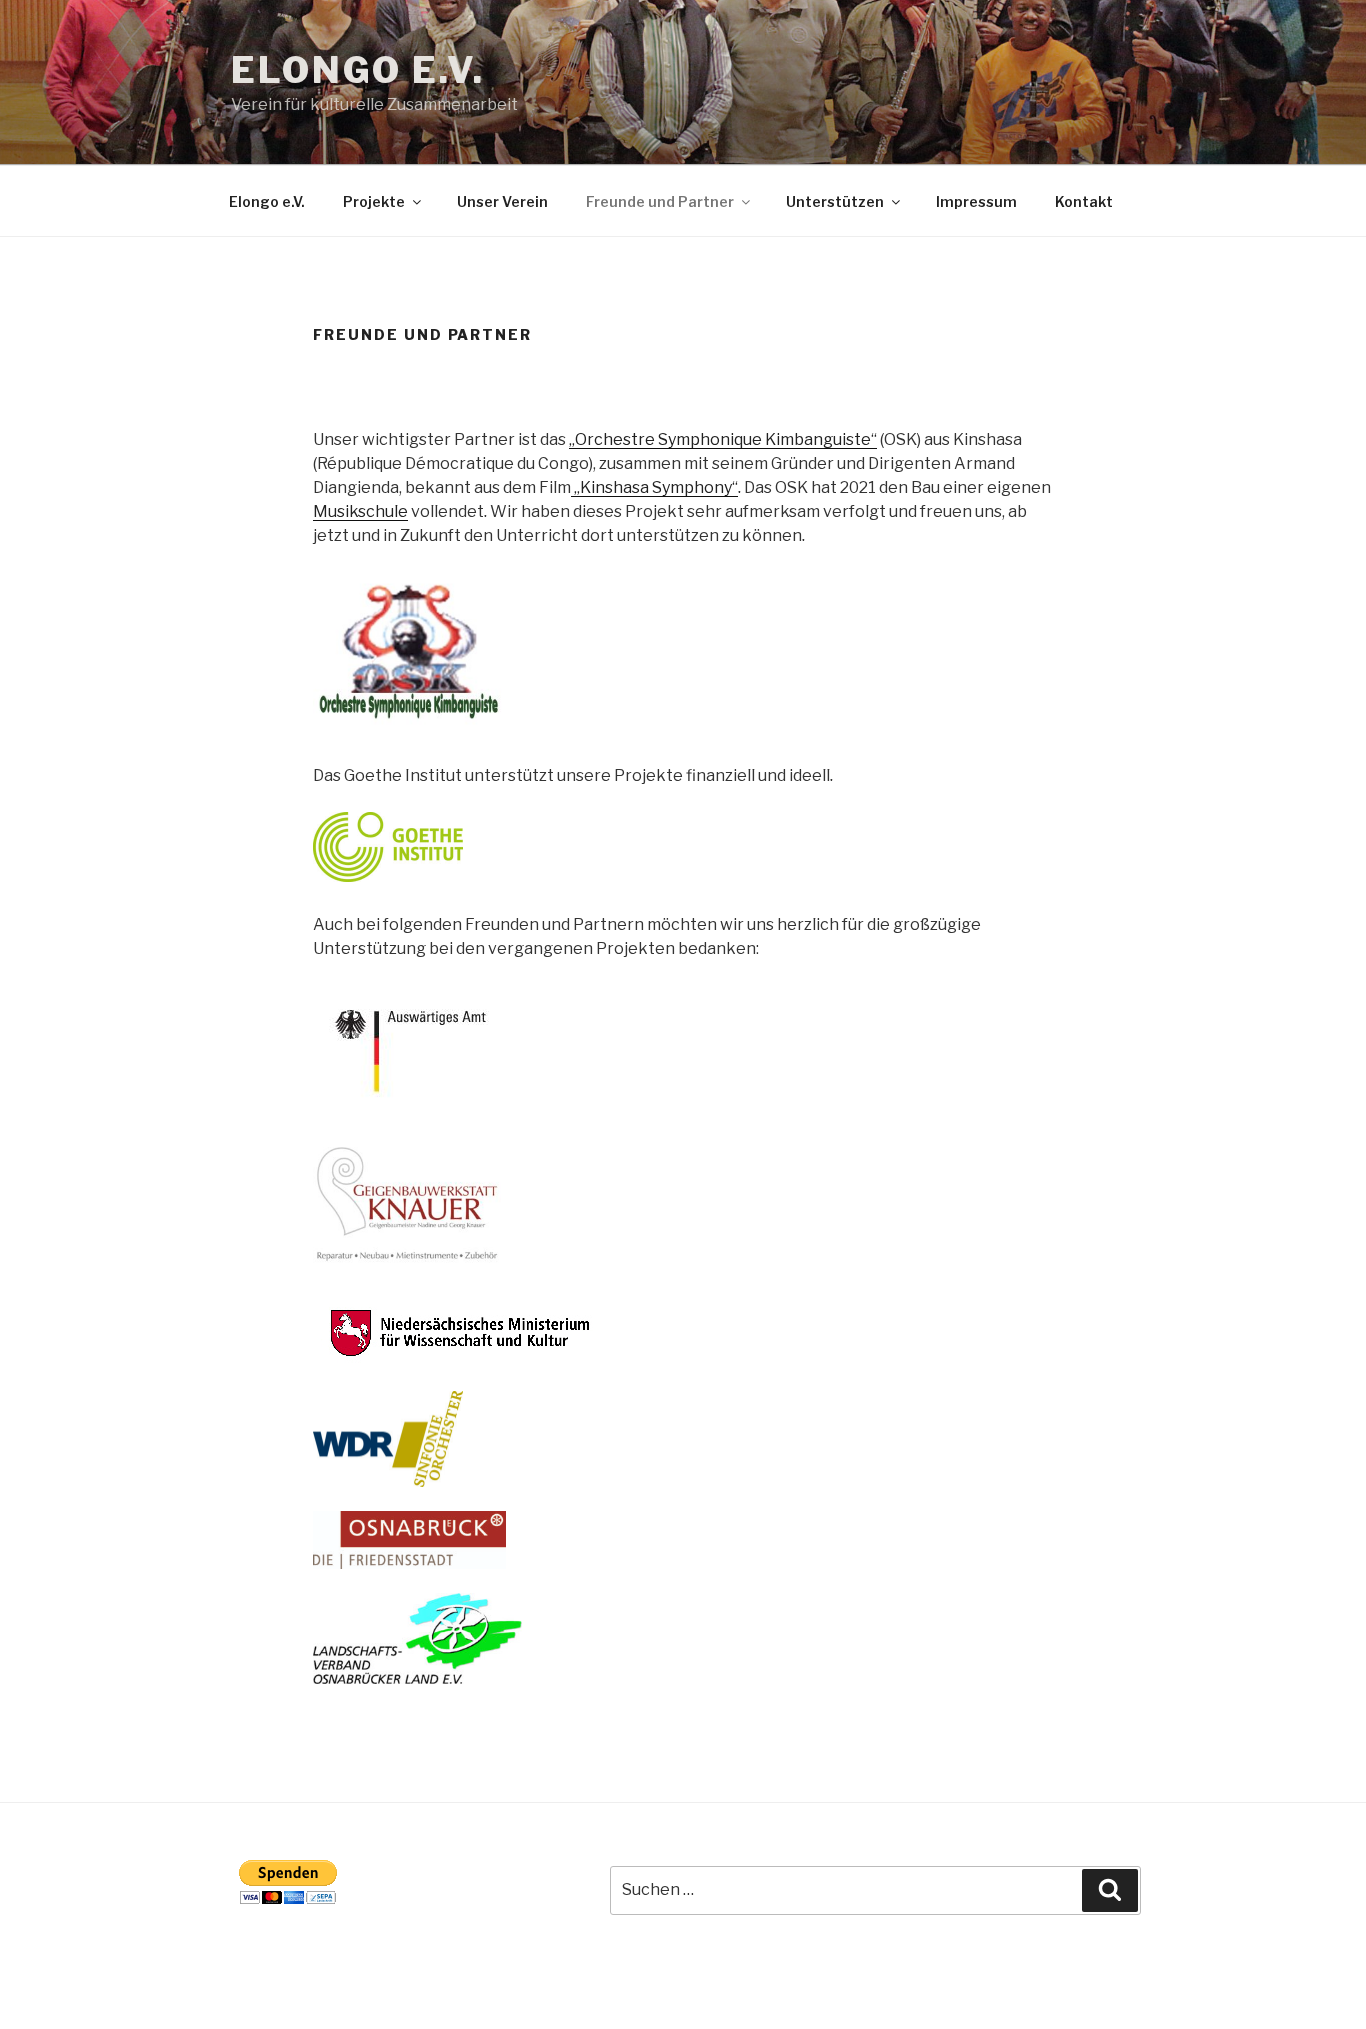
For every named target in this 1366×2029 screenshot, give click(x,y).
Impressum (976, 201)
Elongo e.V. (358, 70)
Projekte (374, 201)
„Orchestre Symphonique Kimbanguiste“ (723, 439)
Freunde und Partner (660, 201)
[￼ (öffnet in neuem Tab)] (388, 876)
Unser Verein (502, 201)
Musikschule (360, 511)
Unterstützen (835, 201)
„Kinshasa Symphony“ (654, 487)
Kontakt (1084, 201)
